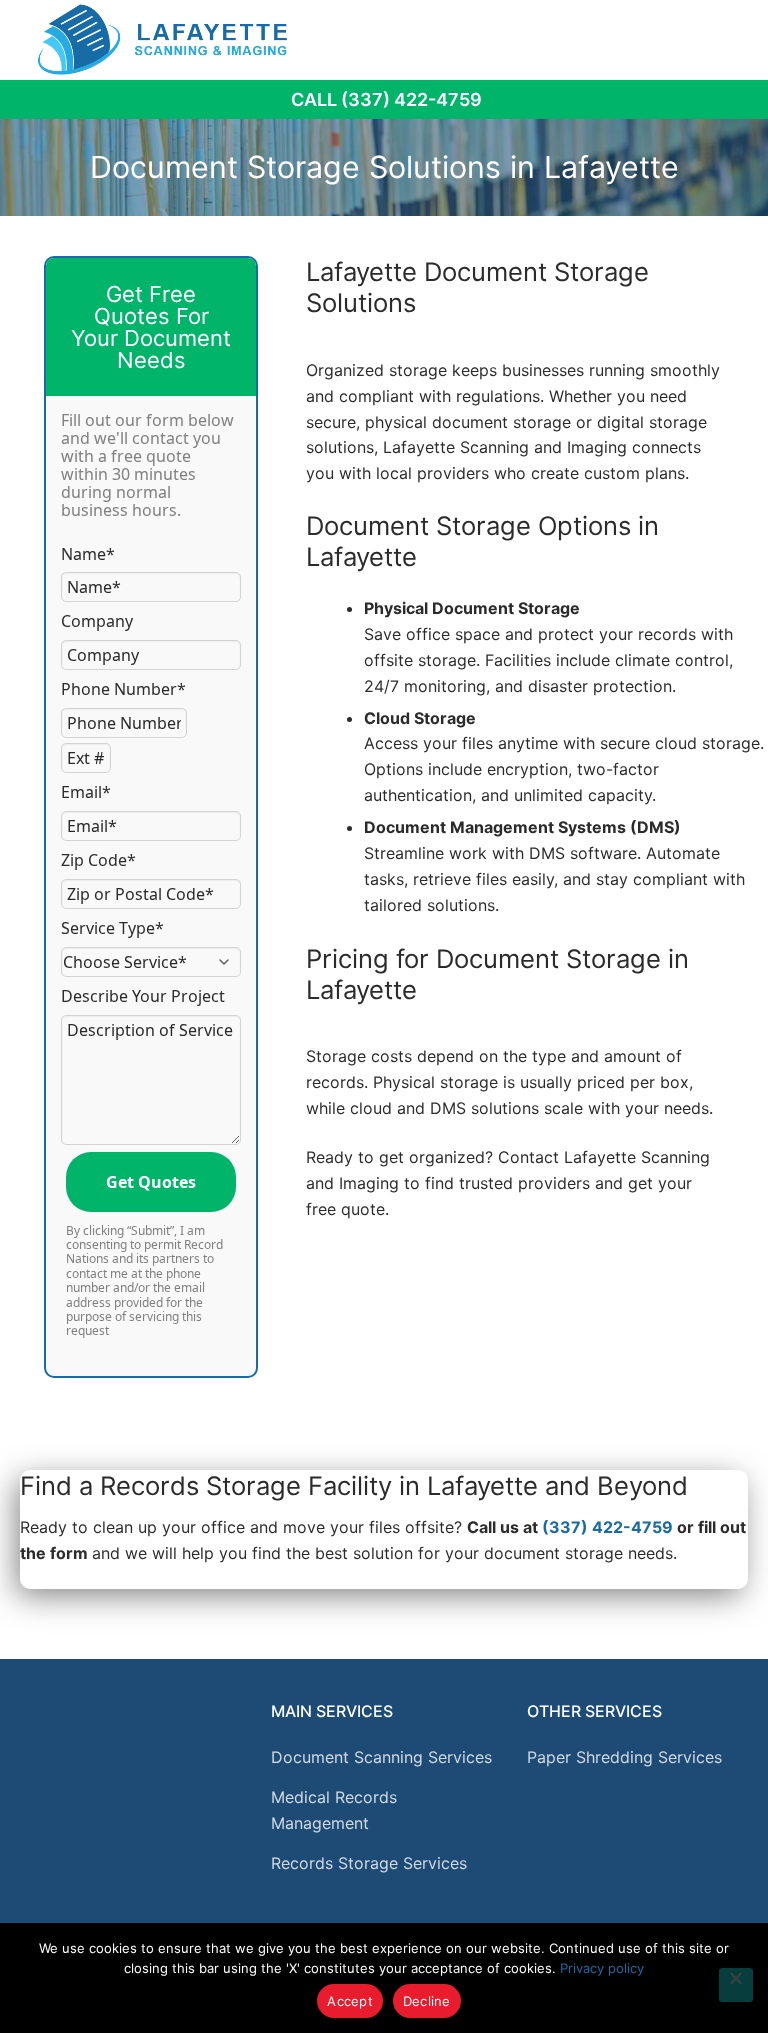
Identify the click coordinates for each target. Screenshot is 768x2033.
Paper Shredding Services (624, 1757)
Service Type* (112, 928)
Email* (86, 792)
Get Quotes (151, 1182)
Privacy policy (602, 1968)
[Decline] (736, 1985)
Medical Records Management (334, 1810)
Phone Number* (123, 689)
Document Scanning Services (381, 1757)
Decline (427, 2001)
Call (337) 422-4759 (386, 99)
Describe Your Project (143, 996)
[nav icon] (725, 39)
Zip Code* (98, 860)
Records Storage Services (369, 1863)
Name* (88, 554)
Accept (350, 2001)
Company (97, 621)
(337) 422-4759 (607, 1527)
